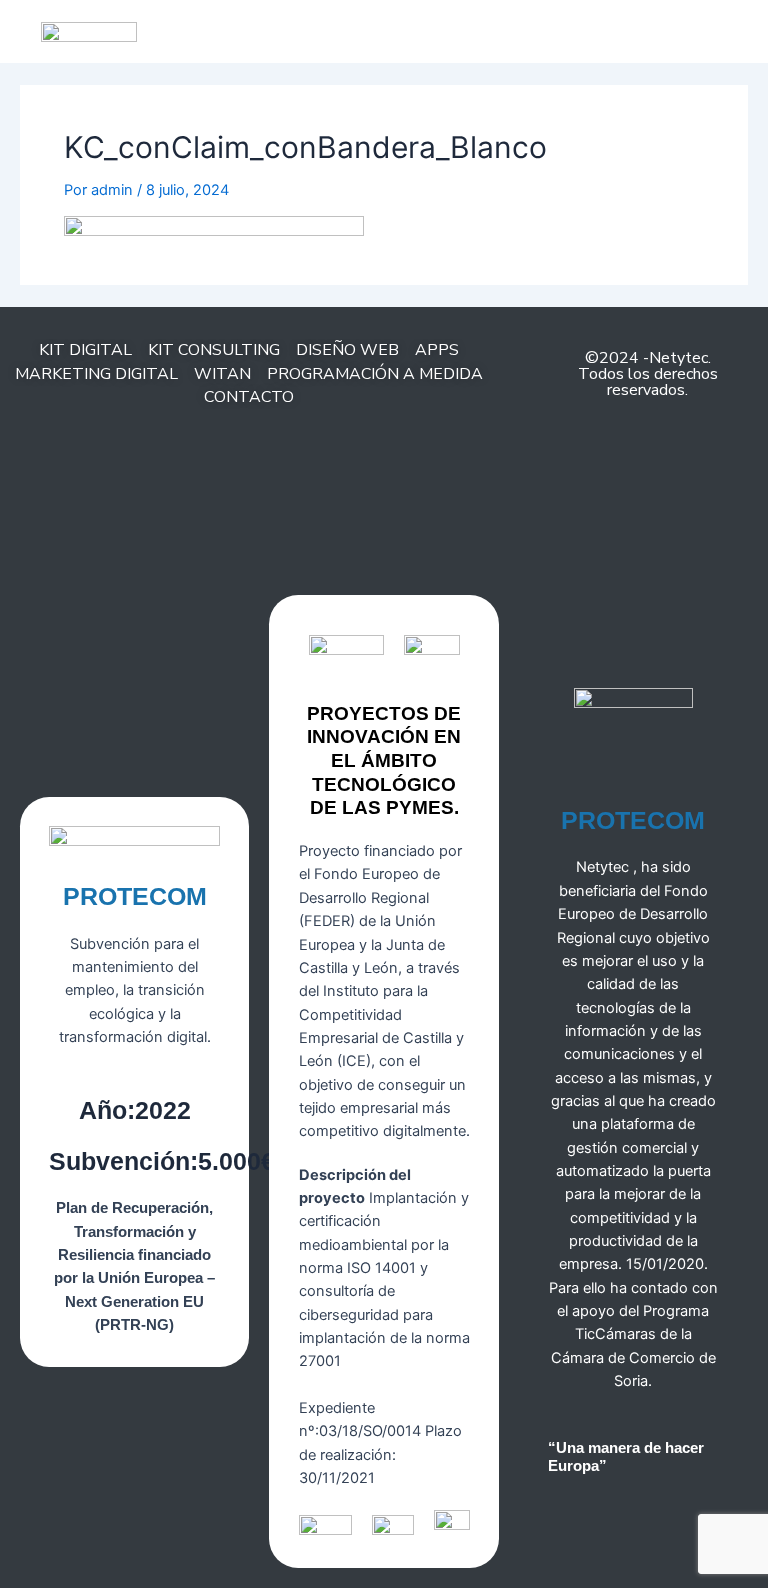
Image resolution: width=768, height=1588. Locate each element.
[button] (463, 26)
